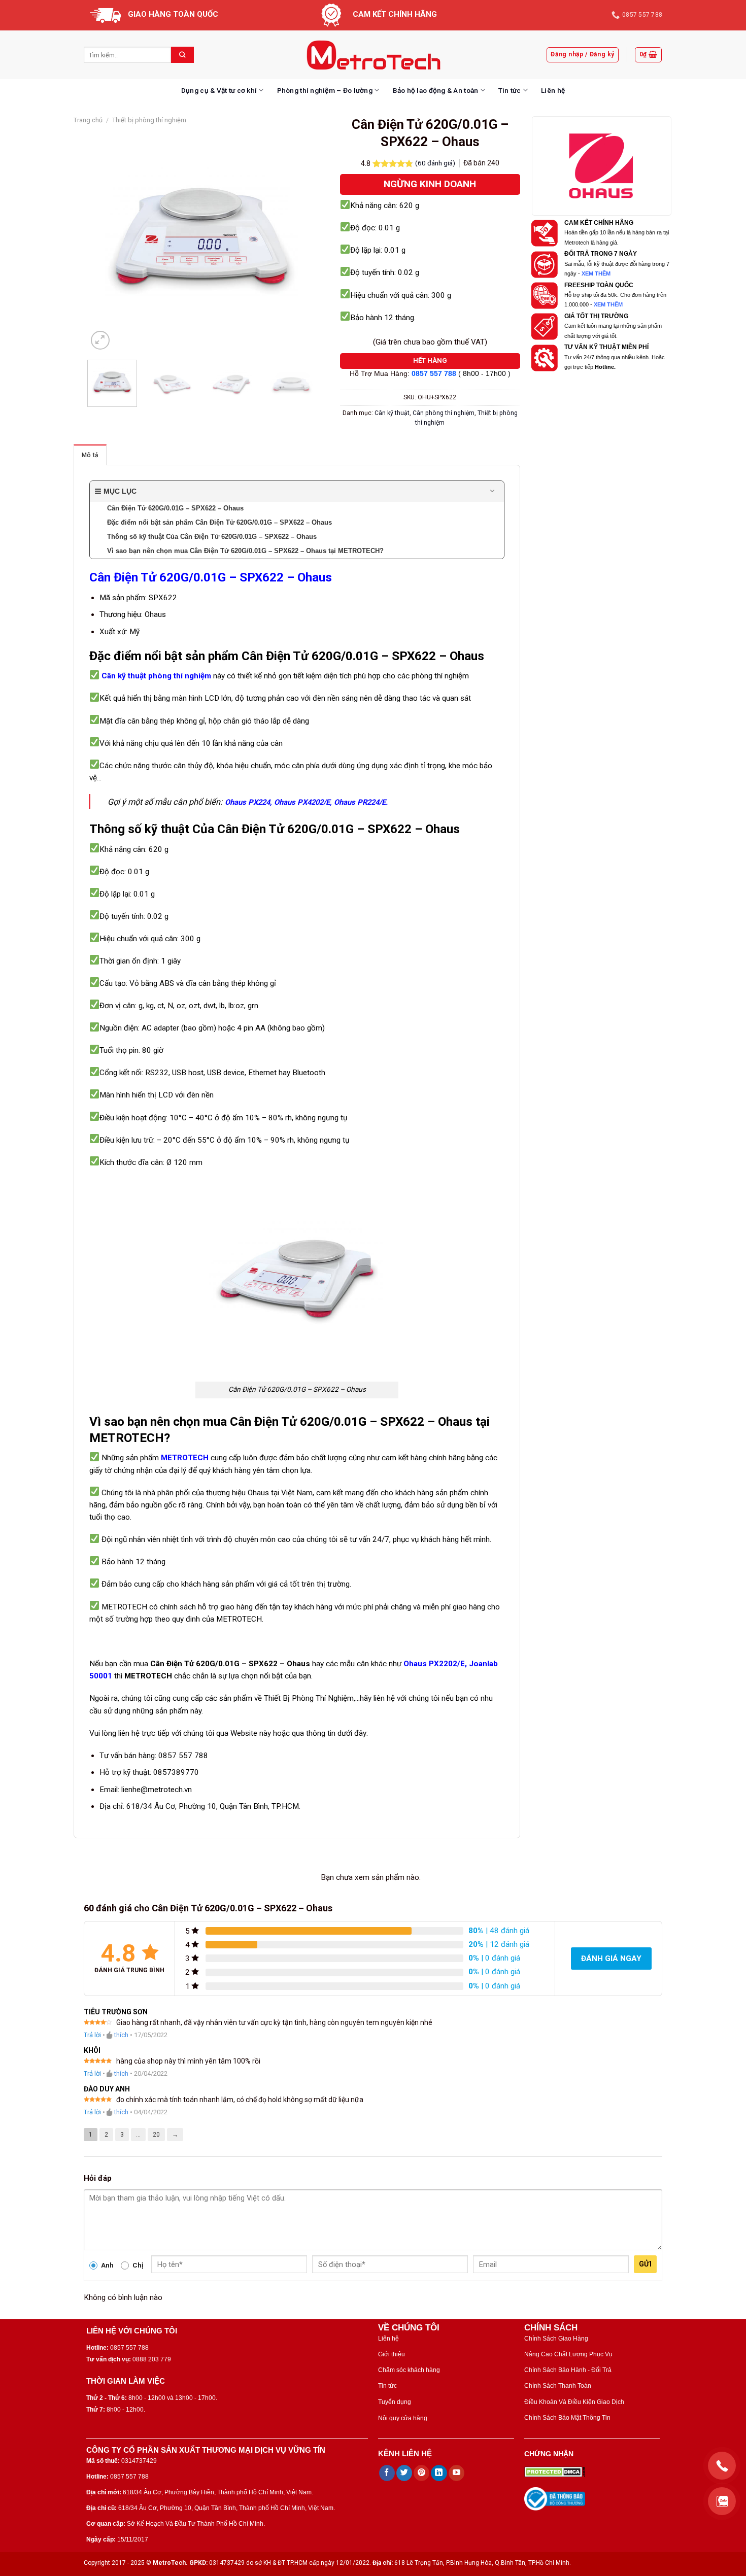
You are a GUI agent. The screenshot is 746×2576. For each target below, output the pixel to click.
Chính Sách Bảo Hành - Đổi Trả (568, 2370)
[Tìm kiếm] (182, 55)
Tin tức (510, 90)
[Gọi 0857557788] (722, 2466)
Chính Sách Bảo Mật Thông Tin (567, 2418)
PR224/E (371, 802)
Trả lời (92, 2035)
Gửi (645, 2264)
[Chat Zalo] (722, 2501)
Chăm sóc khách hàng (409, 2370)
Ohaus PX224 (247, 802)
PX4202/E (314, 802)
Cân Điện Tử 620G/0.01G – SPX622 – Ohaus (211, 577)
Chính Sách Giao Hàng (556, 2339)
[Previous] (105, 238)
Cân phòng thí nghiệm (444, 413)
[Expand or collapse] (493, 491)
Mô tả (90, 455)
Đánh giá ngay (611, 1959)
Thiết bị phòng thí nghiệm (149, 120)
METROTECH (185, 1458)
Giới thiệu (392, 2354)
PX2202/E (447, 1664)
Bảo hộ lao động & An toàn (436, 90)
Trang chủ (88, 120)
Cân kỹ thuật (392, 413)
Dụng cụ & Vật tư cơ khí (219, 90)
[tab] (90, 455)
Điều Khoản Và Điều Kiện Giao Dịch (574, 2402)
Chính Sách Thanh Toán (558, 2386)
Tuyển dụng (395, 2402)
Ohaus (346, 802)
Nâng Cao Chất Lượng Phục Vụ (568, 2354)
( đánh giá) (436, 163)
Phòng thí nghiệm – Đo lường (325, 90)
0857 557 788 (434, 374)
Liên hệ (553, 90)
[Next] (298, 238)
